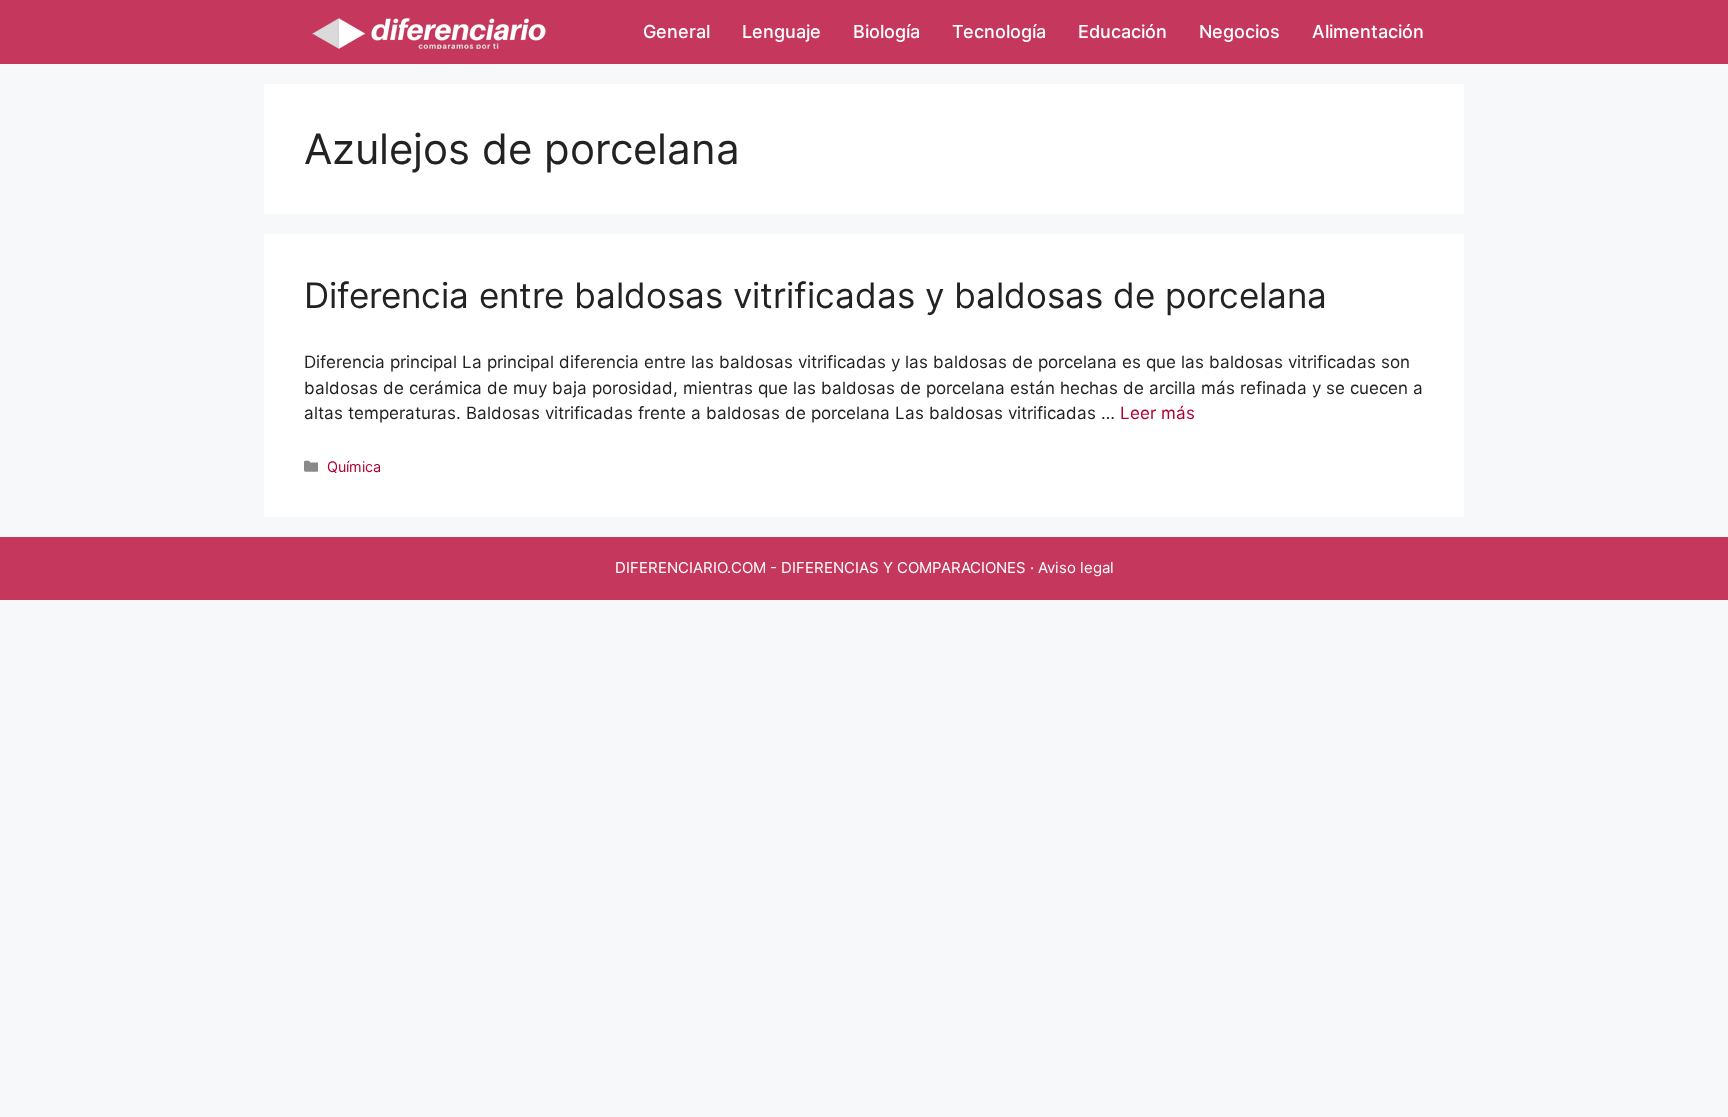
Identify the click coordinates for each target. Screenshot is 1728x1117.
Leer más (1157, 413)
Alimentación (1368, 31)
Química (354, 466)
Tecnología (999, 31)
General (676, 31)
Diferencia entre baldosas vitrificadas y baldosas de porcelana (815, 295)
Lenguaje (781, 31)
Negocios (1239, 31)
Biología (886, 31)
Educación (1122, 31)
